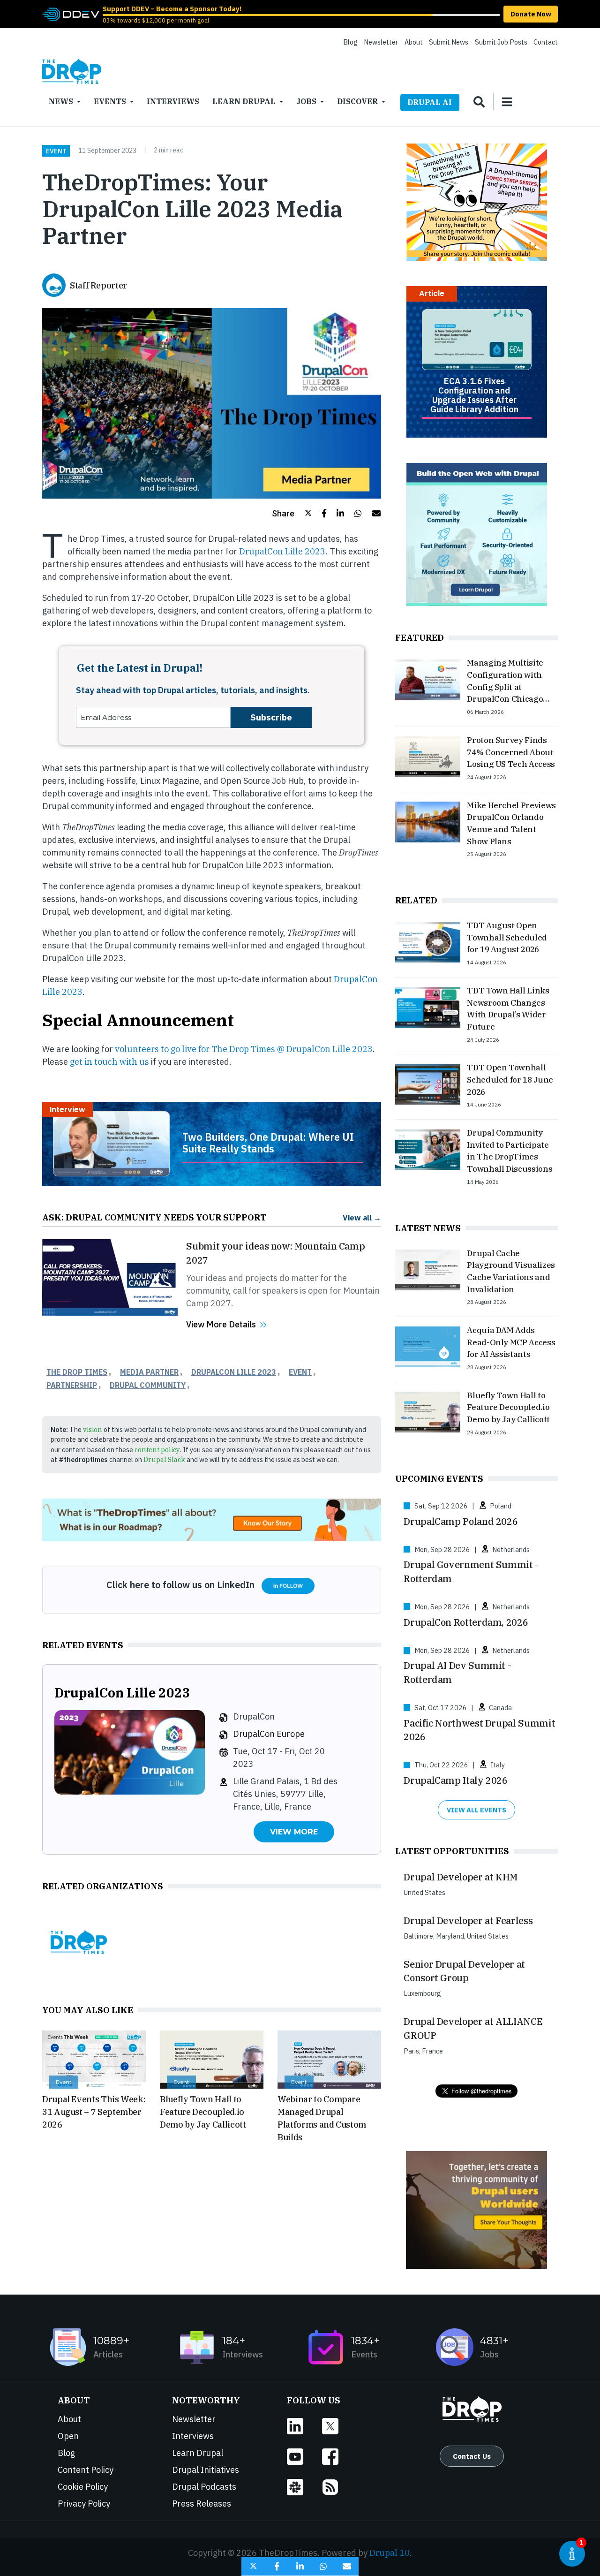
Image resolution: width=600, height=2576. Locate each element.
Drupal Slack (164, 1459)
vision (93, 1429)
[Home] (72, 71)
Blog (350, 42)
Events (110, 101)
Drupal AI (430, 102)
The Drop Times (77, 1372)
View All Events (476, 1810)
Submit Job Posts (501, 42)
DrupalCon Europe (269, 1734)
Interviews (173, 101)
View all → (362, 1217)
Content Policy (86, 2470)
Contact (546, 42)
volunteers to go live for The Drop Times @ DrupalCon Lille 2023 (244, 1049)
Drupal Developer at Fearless (468, 1921)
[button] (292, 513)
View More (294, 1832)
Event (56, 151)
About (414, 42)
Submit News (449, 42)
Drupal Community (148, 1385)
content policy (157, 1450)
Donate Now (531, 14)
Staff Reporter (98, 285)
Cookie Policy (83, 2487)
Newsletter (381, 42)
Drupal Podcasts (204, 2487)
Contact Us (472, 2456)
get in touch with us (109, 1062)
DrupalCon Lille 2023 (282, 551)
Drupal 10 (390, 2553)
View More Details (221, 1324)
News (61, 101)
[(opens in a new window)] (71, 13)
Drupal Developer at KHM (461, 1877)
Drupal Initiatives (206, 2470)
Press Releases (202, 2504)
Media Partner (149, 1372)
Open (68, 2436)
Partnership (72, 1385)
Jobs (306, 101)
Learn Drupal (244, 101)
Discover (357, 101)
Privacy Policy (84, 2504)
